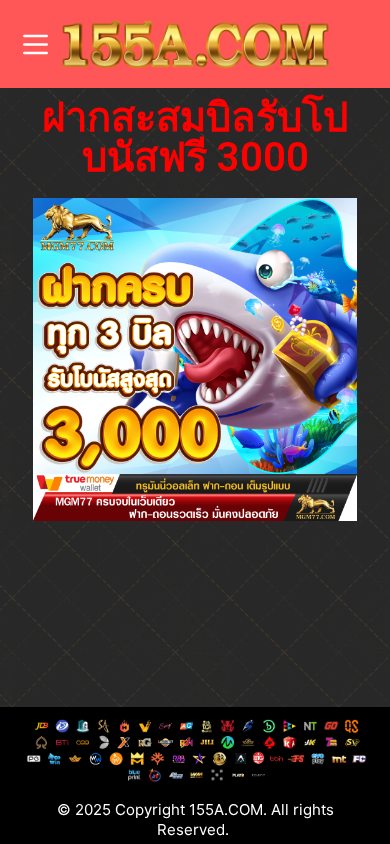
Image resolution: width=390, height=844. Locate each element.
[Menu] (35, 44)
